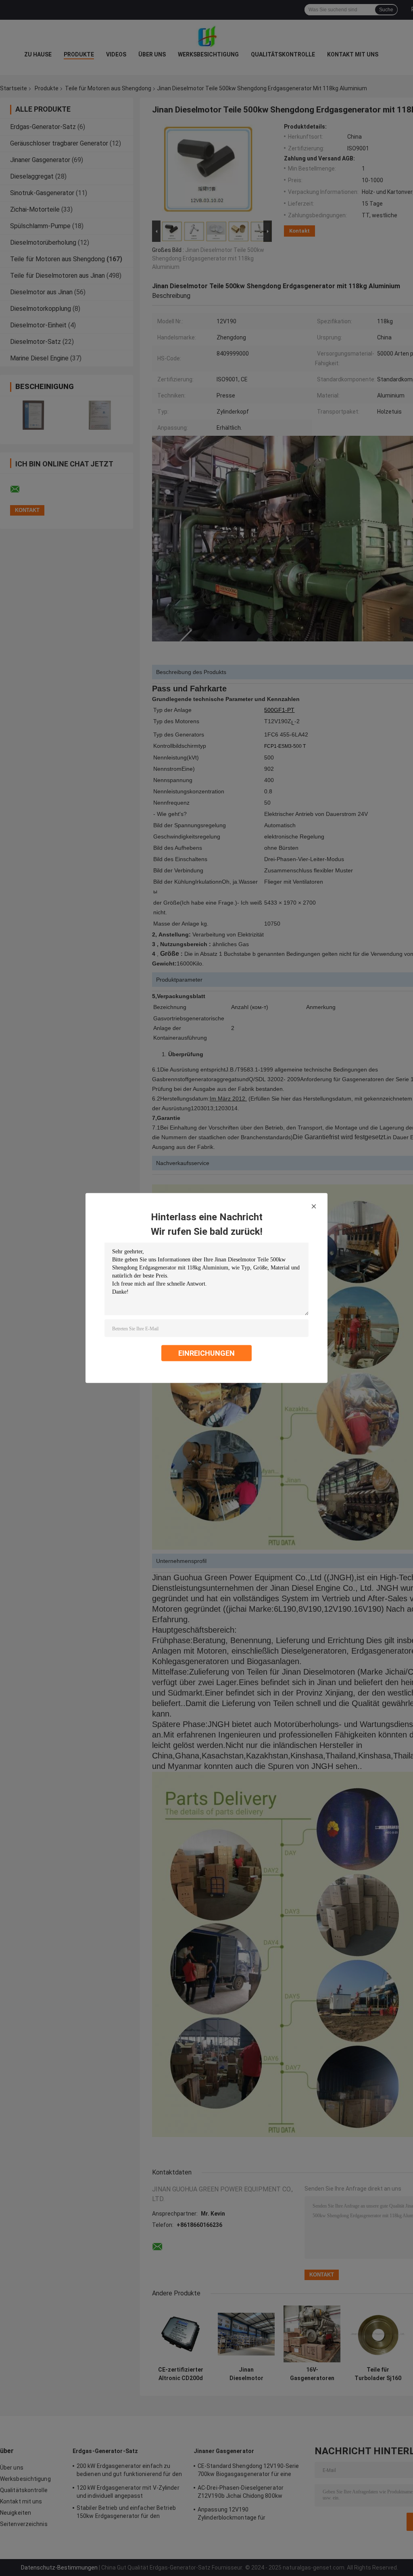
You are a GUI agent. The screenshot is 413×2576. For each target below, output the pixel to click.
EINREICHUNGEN (206, 1353)
